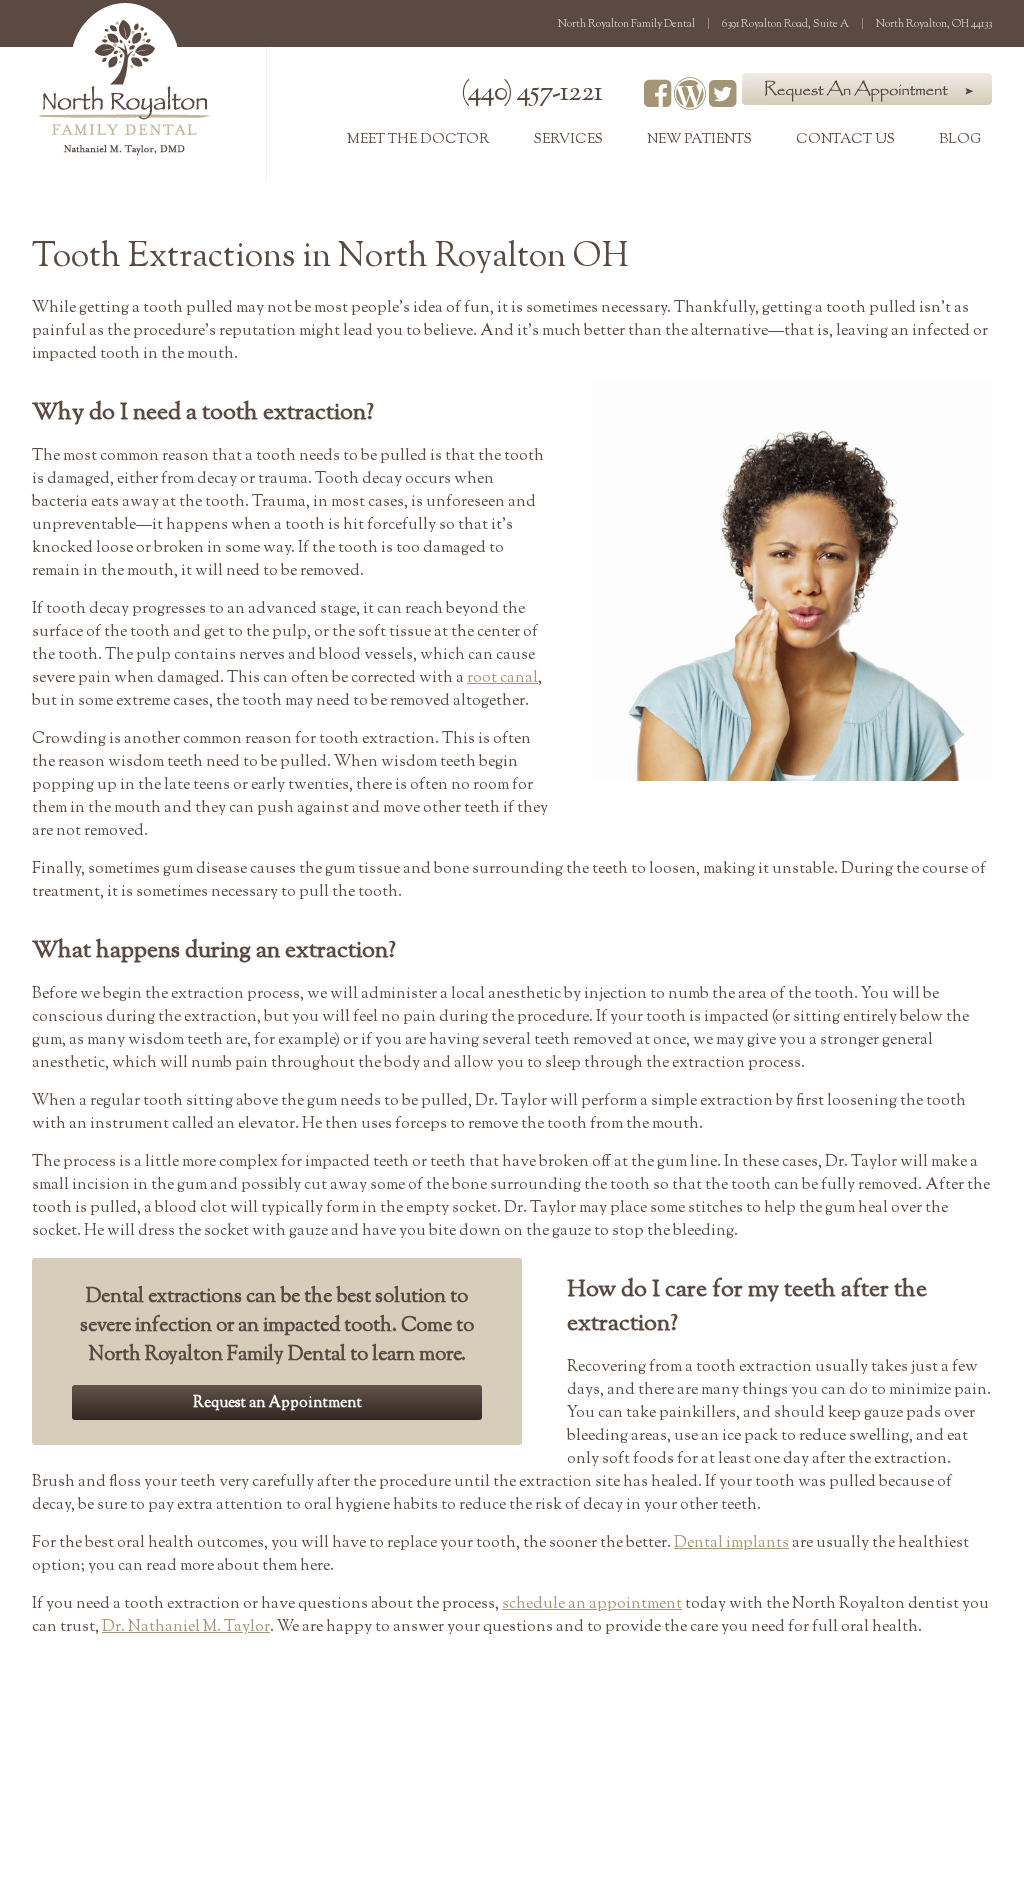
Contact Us (845, 140)
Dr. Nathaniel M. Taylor (186, 1627)
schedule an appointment (592, 1604)
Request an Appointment (277, 1403)
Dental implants (731, 1543)
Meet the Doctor (418, 140)
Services (568, 140)
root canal (502, 678)
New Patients (699, 140)
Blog (960, 140)
